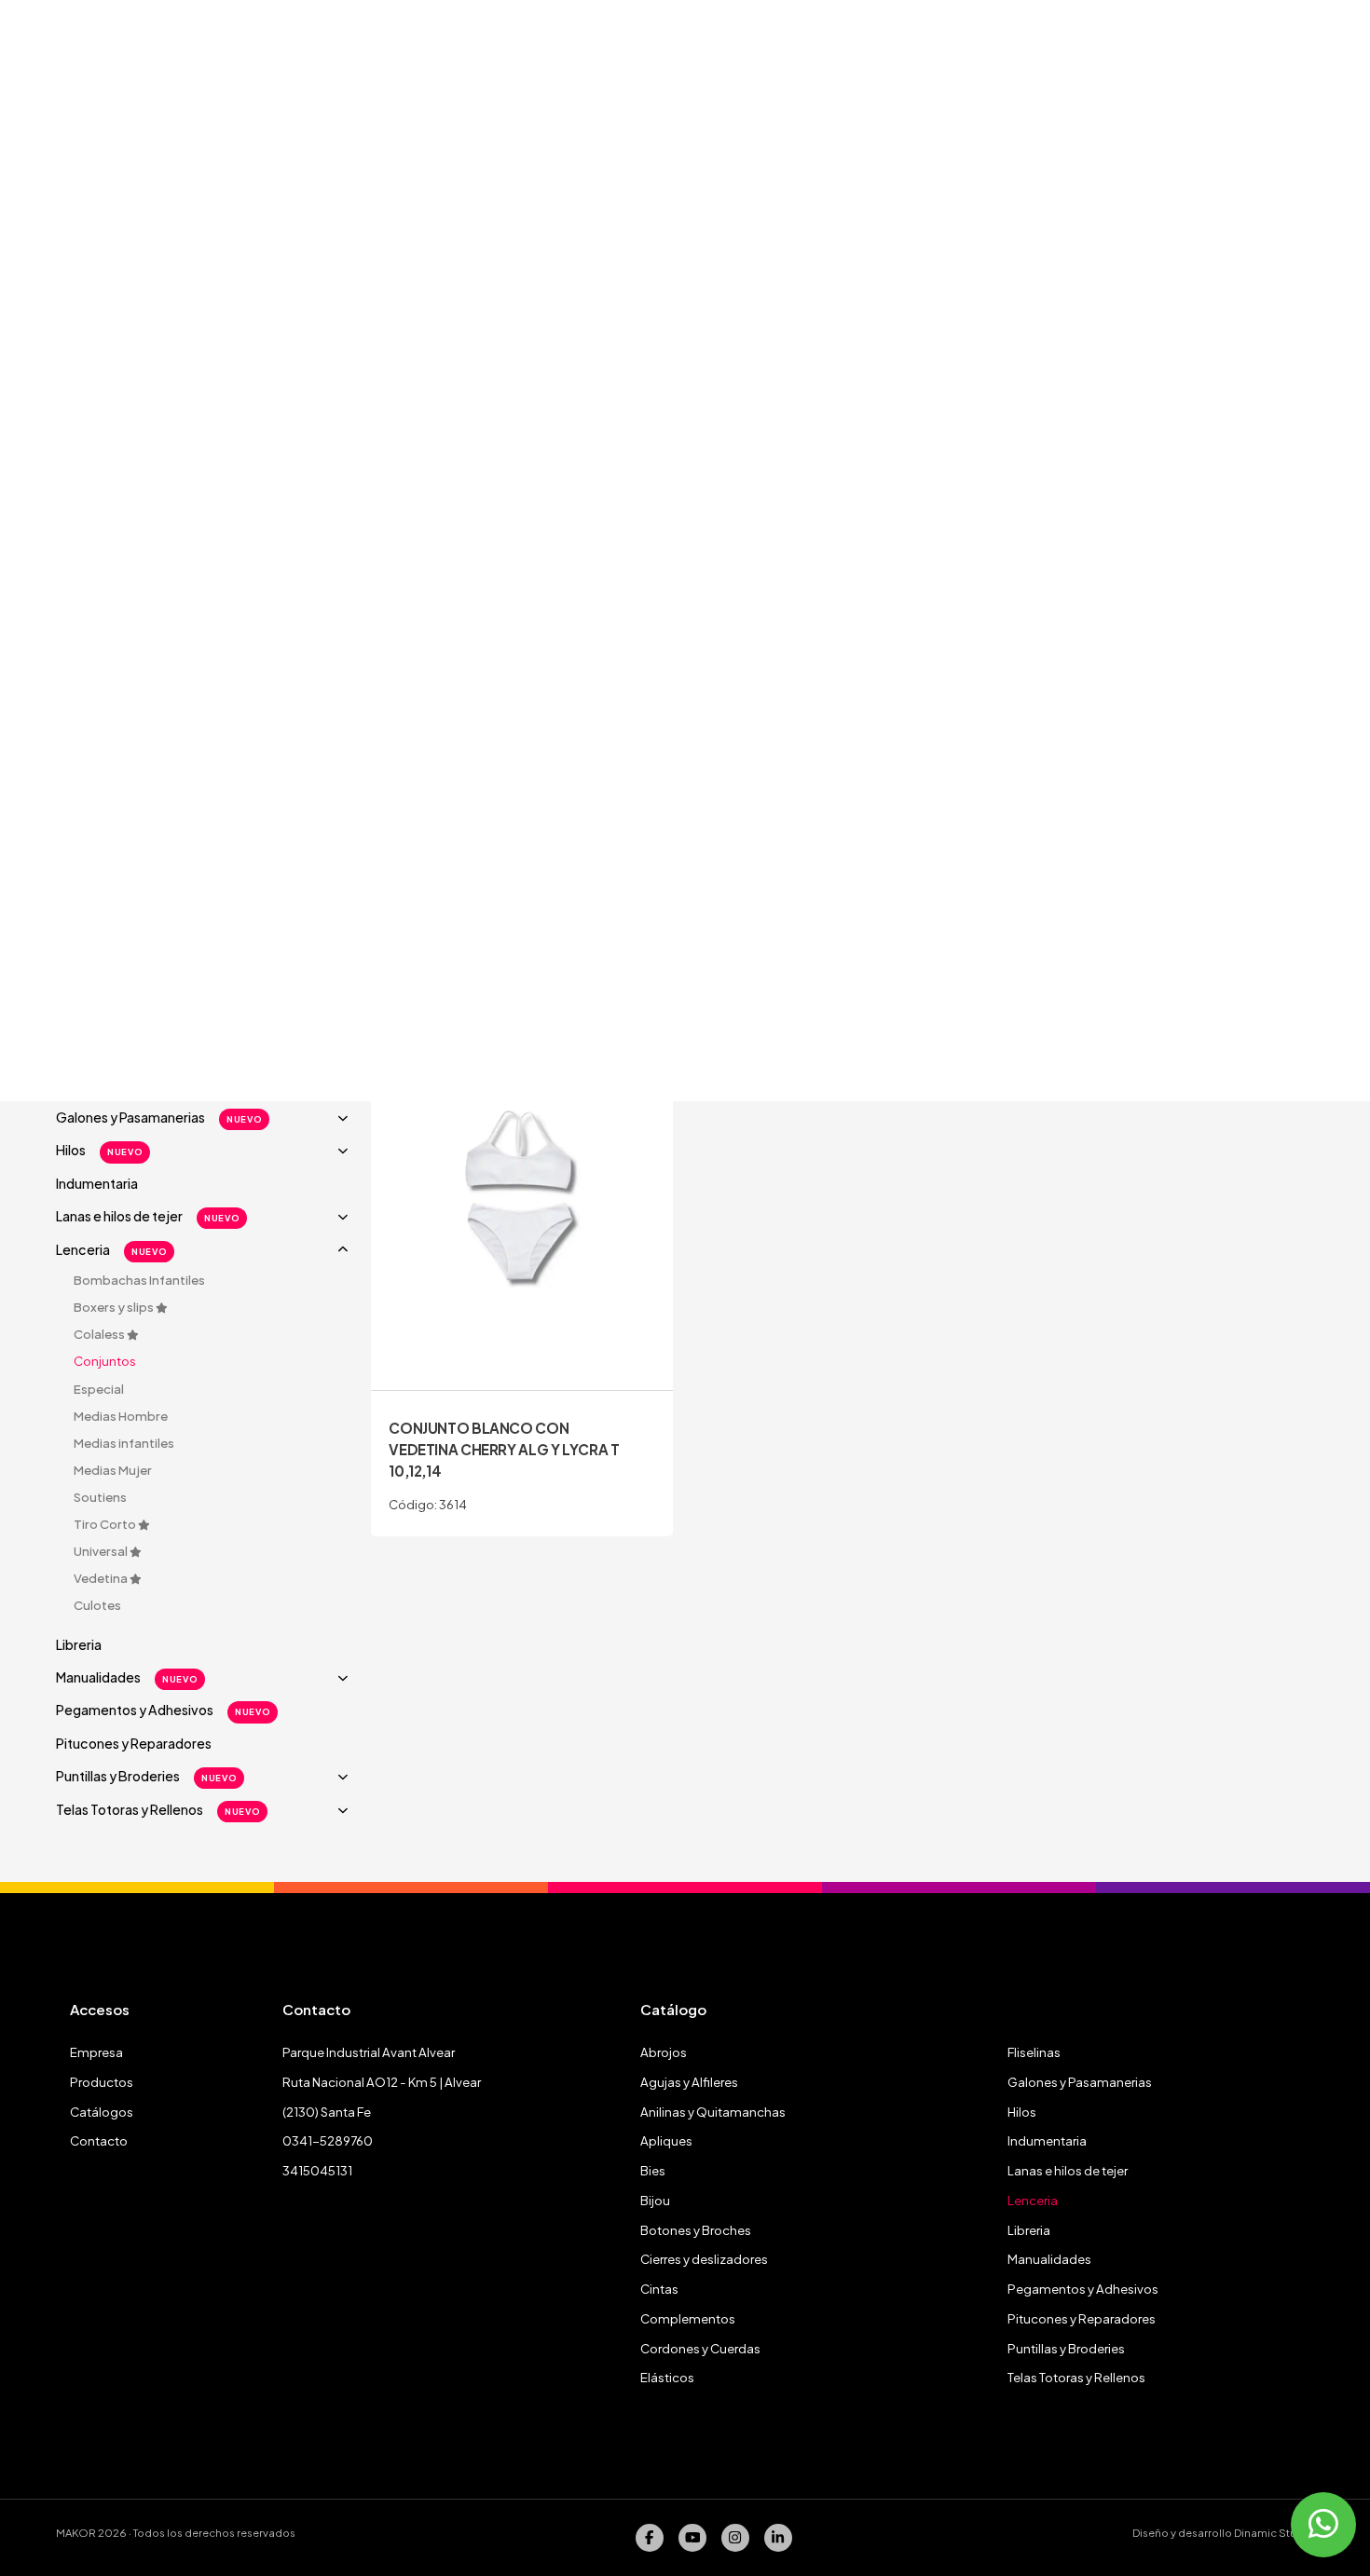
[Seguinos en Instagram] (735, 2538)
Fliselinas (1034, 2052)
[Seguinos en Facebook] (650, 2538)
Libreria (79, 1644)
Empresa (96, 2052)
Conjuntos (105, 1361)
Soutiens (100, 1497)
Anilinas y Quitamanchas (713, 2112)
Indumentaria (97, 1183)
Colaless (100, 1334)
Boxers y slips (115, 1307)
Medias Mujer (113, 1470)
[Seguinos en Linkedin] (778, 2538)
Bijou (655, 2200)
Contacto (99, 2140)
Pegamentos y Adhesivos (163, 1710)
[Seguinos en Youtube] (692, 2538)
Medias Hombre (121, 1416)
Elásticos (667, 2377)
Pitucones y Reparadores (134, 1743)
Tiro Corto (106, 1524)
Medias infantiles (124, 1443)
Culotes (97, 1605)
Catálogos (102, 2112)
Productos (102, 2082)
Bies (653, 2170)
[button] (206, 1118)
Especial (99, 1389)
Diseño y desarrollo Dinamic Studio (1223, 2533)
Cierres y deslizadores (704, 2259)
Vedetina (102, 1578)
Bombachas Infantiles (139, 1280)
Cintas (659, 2289)
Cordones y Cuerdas (700, 2348)
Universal (102, 1551)
